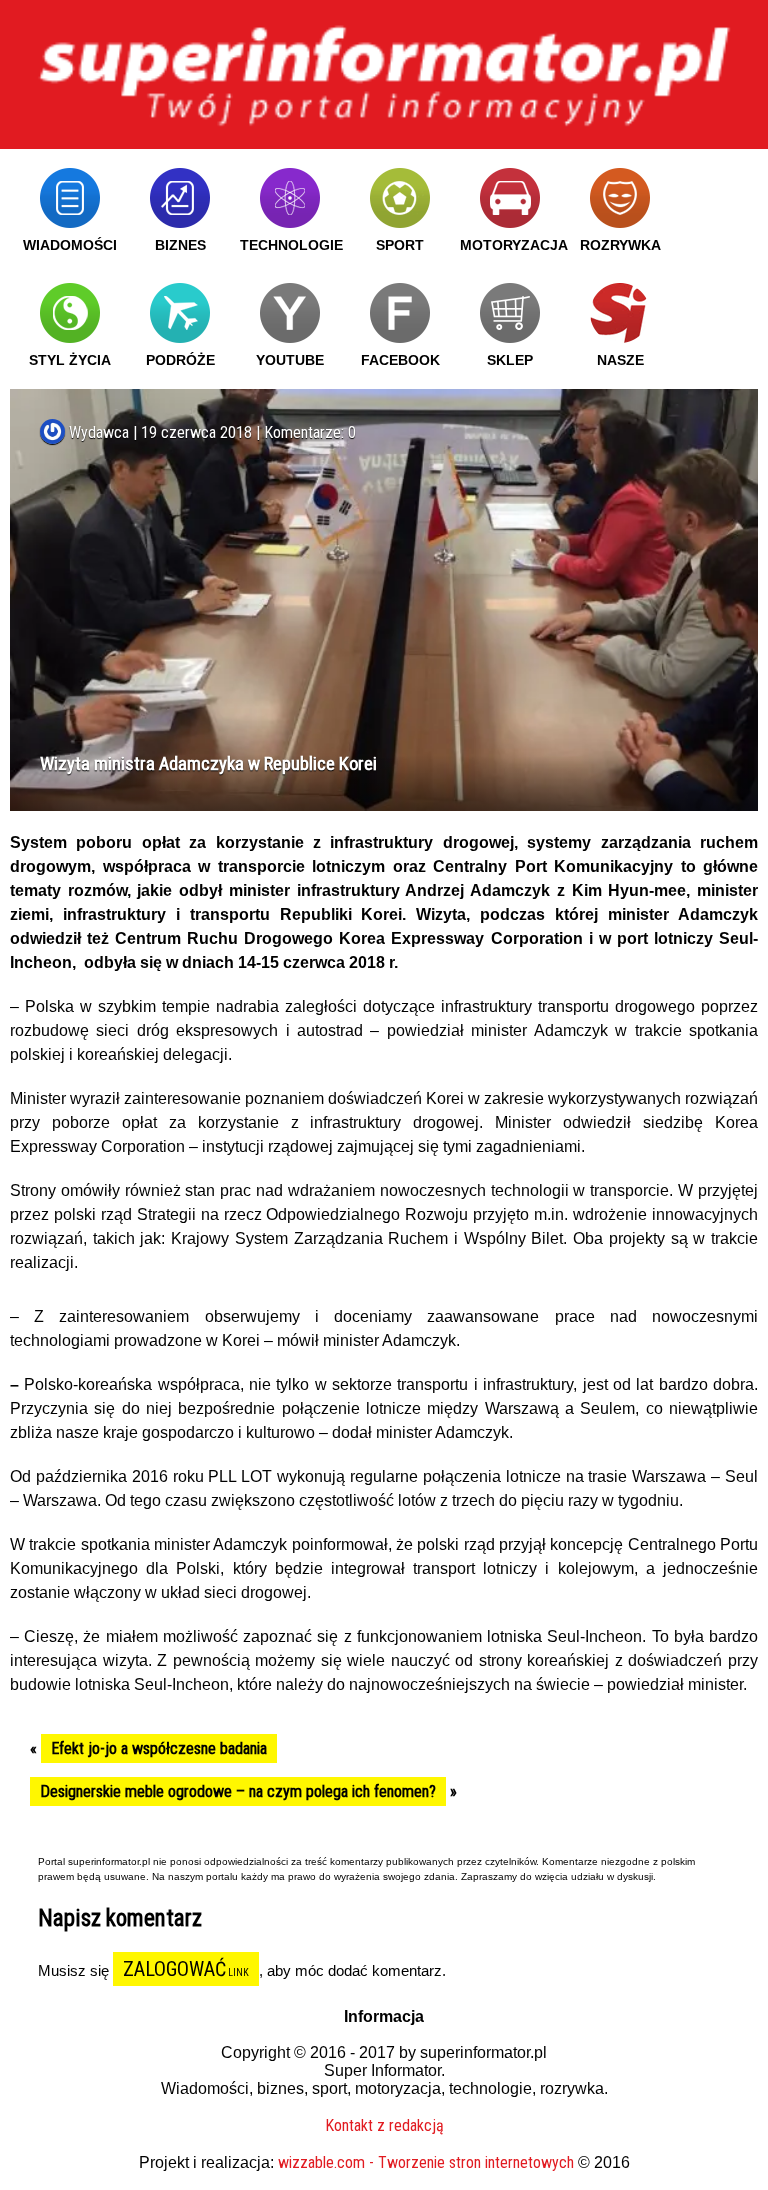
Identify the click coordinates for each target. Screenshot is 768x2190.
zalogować (174, 1969)
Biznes (180, 245)
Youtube (290, 360)
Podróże (180, 360)
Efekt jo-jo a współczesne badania (159, 1748)
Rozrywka (620, 245)
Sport (400, 245)
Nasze (620, 360)
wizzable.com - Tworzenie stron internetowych (426, 2162)
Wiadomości (70, 245)
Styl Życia (70, 360)
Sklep (510, 360)
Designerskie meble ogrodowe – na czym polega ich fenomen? (238, 1791)
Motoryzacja (514, 245)
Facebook (400, 360)
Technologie (291, 245)
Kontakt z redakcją (384, 2125)
